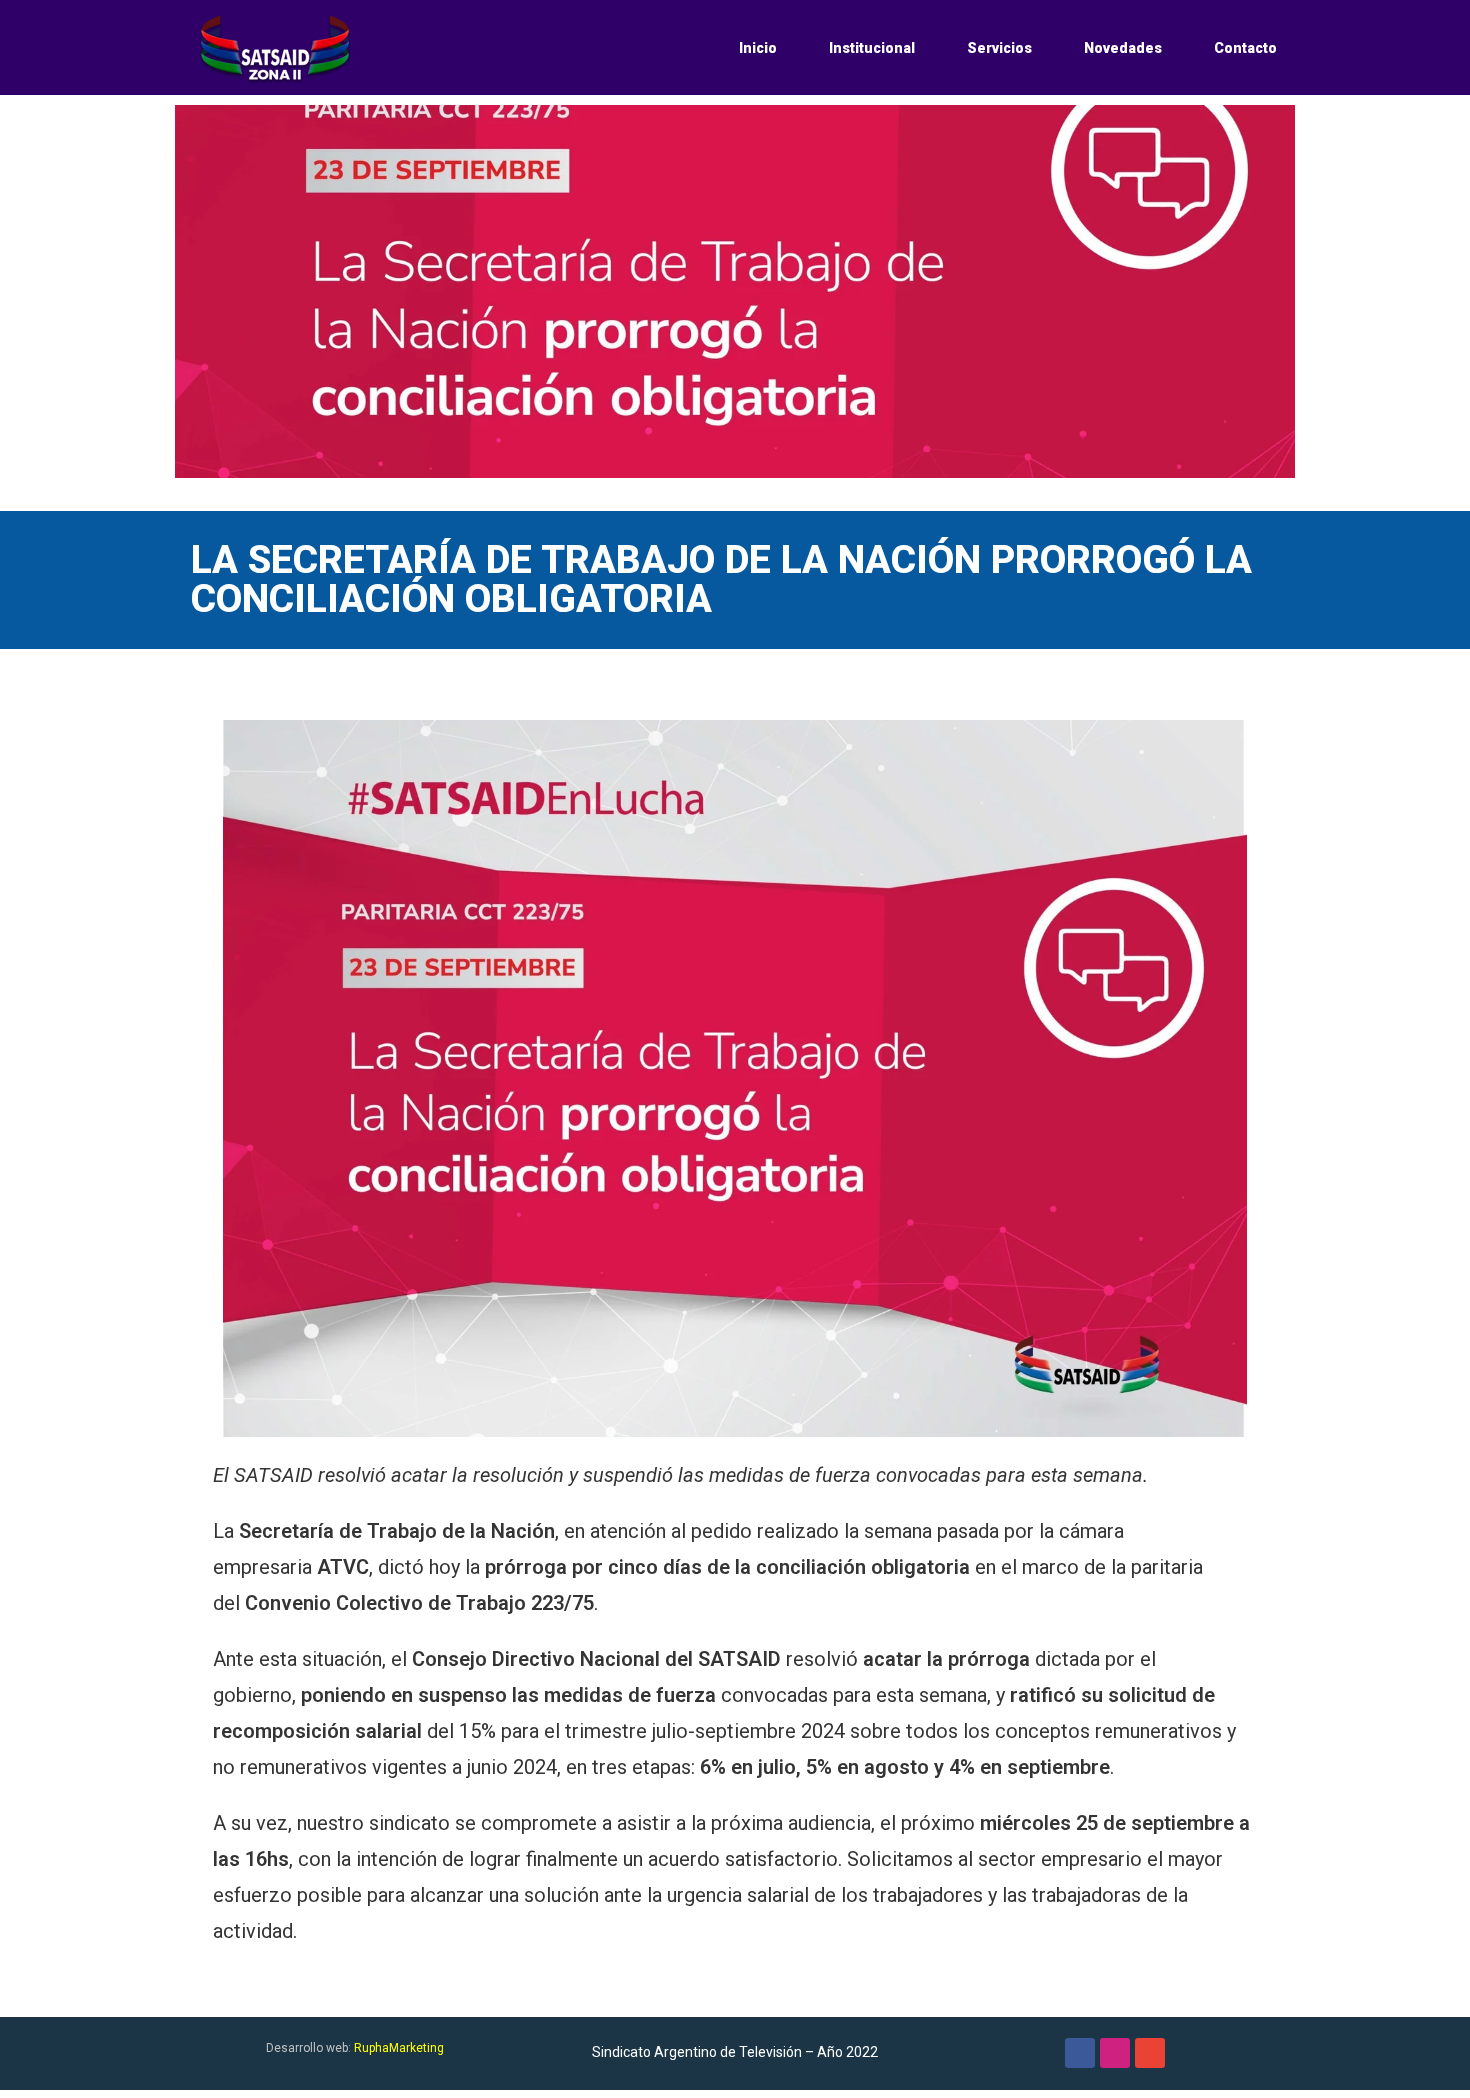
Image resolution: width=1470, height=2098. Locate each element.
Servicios (999, 48)
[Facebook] (1080, 2053)
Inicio (758, 48)
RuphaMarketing (399, 2048)
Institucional (872, 48)
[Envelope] (1150, 2053)
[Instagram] (1115, 2053)
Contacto (1245, 48)
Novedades (1123, 48)
